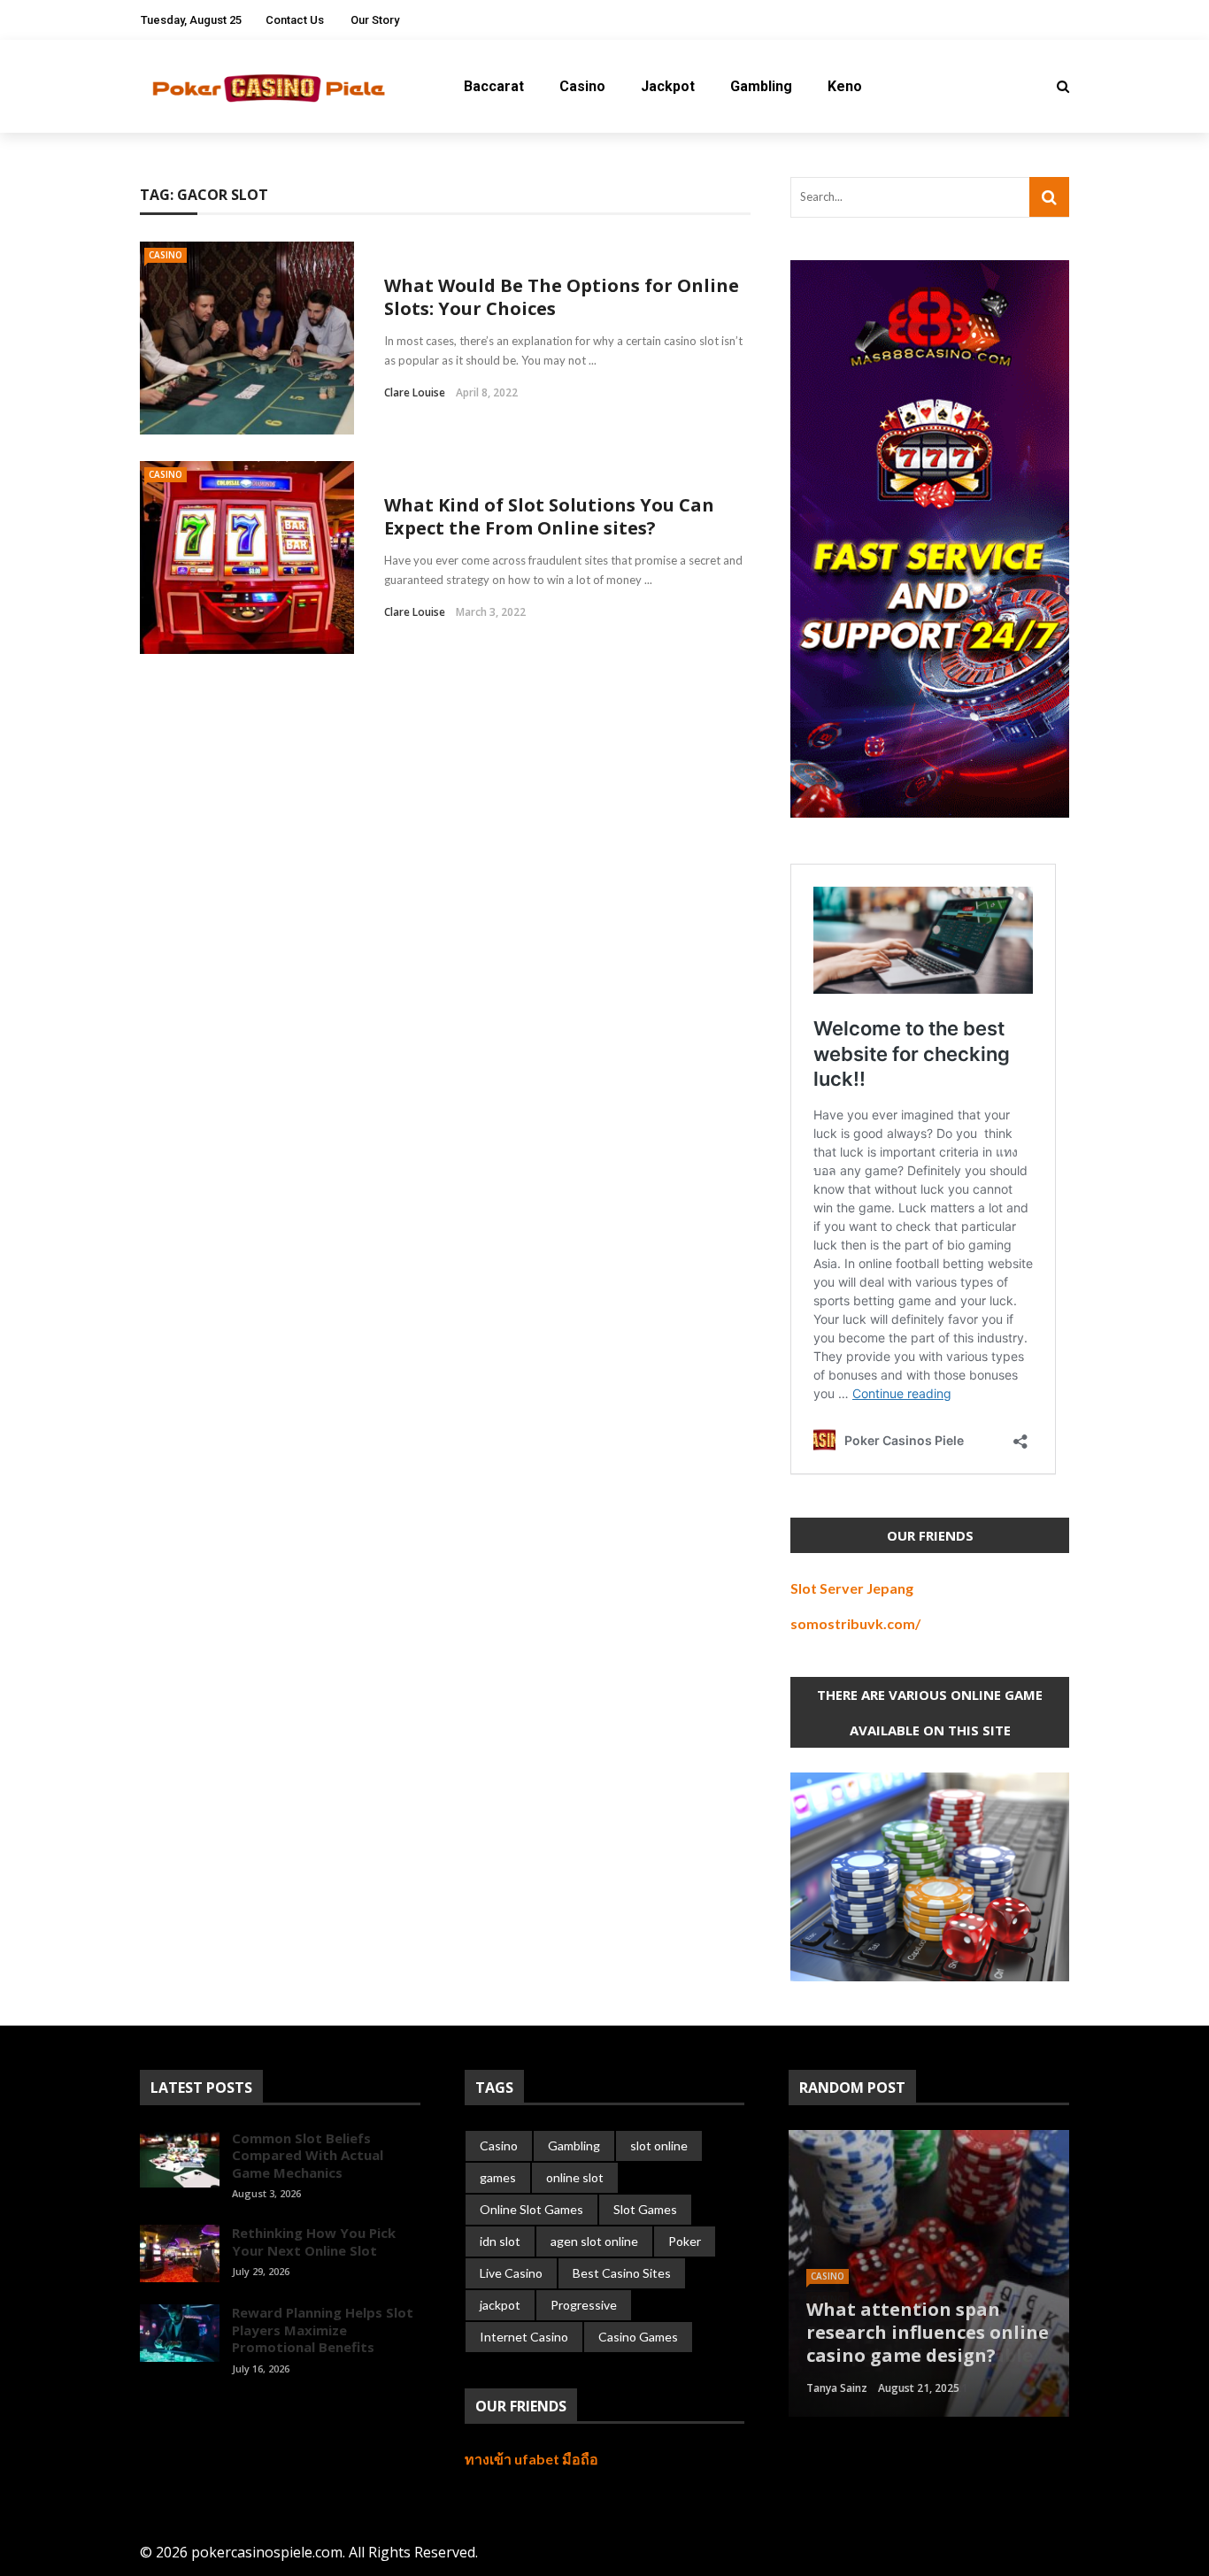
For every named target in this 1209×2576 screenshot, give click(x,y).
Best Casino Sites (622, 2273)
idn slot (500, 2241)
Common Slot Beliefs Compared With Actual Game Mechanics (308, 2155)
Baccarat (494, 86)
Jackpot (668, 86)
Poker (685, 2241)
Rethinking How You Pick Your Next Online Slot (314, 2242)
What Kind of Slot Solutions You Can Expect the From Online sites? (549, 516)
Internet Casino (524, 2337)
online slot (575, 2177)
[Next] (183, 2408)
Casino (582, 86)
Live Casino (511, 2273)
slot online (659, 2145)
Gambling (761, 86)
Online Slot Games (531, 2209)
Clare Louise (415, 392)
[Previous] (153, 2408)
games (498, 2177)
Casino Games (638, 2337)
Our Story (375, 20)
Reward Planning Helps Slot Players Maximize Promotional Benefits (323, 2330)
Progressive (584, 2305)
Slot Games (645, 2209)
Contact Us (295, 20)
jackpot (500, 2305)
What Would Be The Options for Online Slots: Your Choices (562, 297)
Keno (845, 86)
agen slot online (594, 2241)
